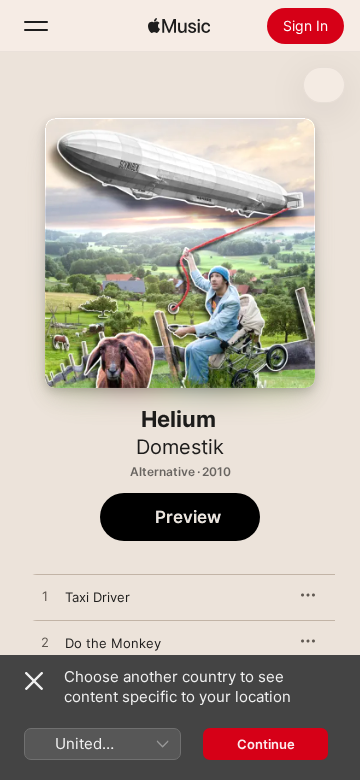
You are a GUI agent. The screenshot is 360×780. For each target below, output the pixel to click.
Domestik (180, 447)
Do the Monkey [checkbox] (113, 643)
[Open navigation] (36, 26)
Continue (266, 744)
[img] (179, 26)
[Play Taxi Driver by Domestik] (45, 597)
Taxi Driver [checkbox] (97, 597)
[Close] (34, 681)
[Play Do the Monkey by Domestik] (45, 643)
